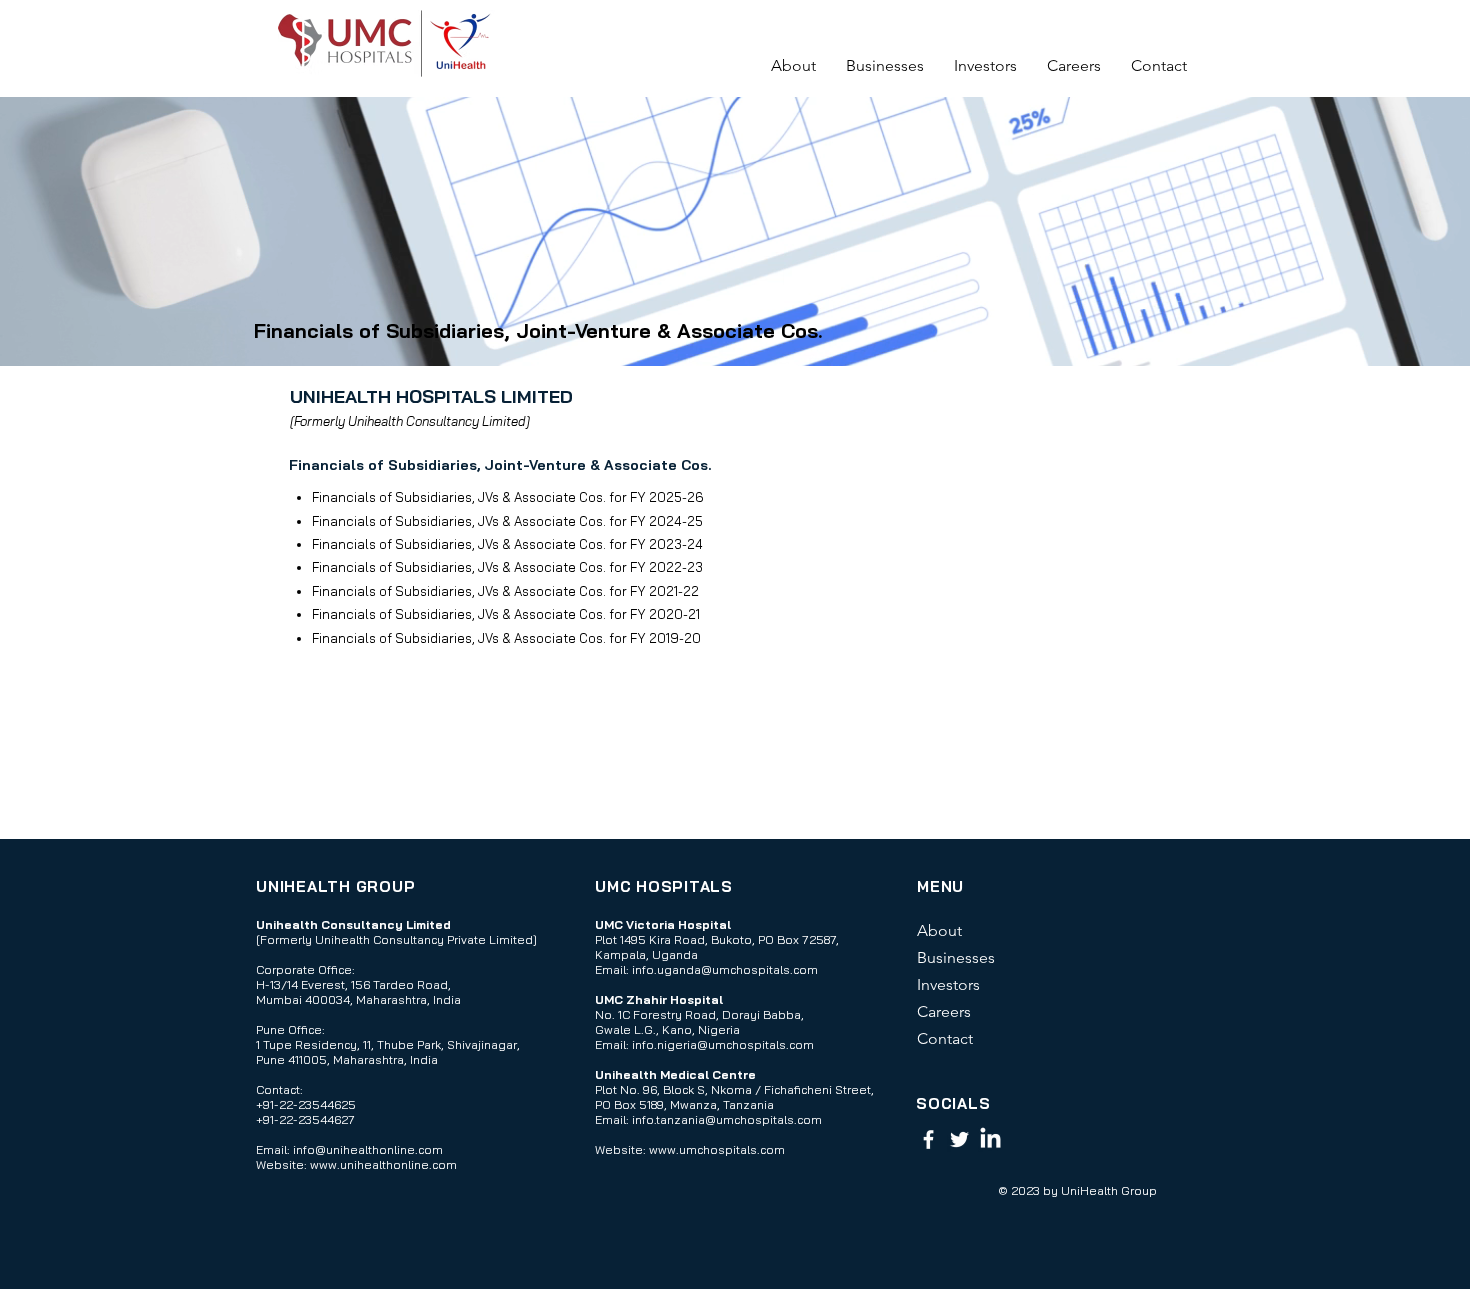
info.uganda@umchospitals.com (725, 969)
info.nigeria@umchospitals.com (723, 1044)
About (939, 930)
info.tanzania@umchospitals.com (727, 1119)
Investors (948, 984)
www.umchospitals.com (717, 1149)
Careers (944, 1011)
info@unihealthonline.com (368, 1149)
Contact (945, 1038)
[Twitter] (959, 1139)
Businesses (956, 957)
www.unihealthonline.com (383, 1164)
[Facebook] (928, 1139)
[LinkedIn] (990, 1139)
